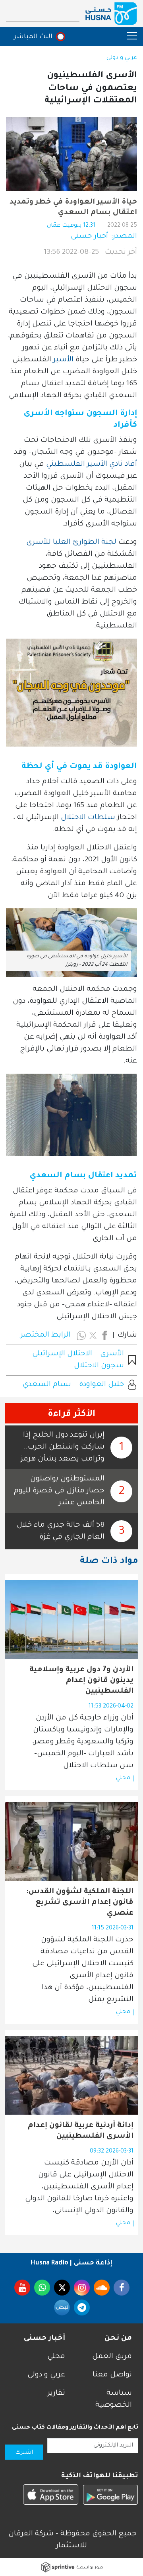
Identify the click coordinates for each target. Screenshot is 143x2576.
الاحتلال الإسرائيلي (62, 1354)
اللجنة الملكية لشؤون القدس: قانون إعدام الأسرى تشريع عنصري (80, 1903)
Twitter (62, 2288)
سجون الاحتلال (99, 1366)
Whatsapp (42, 2288)
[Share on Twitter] (93, 1335)
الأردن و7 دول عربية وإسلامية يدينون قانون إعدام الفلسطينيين (81, 1681)
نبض (62, 2307)
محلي (123, 1778)
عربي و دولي (122, 58)
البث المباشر (33, 37)
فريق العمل (112, 2357)
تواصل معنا (112, 2375)
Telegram (82, 2307)
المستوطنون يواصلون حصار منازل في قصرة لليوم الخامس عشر (59, 1491)
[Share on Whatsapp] (81, 1335)
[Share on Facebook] (104, 1335)
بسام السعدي (47, 1385)
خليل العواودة (101, 1385)
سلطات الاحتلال (88, 818)
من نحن (118, 2339)
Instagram (82, 2288)
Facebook (122, 2288)
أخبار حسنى (89, 237)
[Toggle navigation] (128, 36)
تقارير (56, 2394)
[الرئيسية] (111, 14)
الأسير (62, 360)
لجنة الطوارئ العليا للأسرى (71, 543)
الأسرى (112, 1354)
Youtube (22, 2288)
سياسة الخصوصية (114, 2400)
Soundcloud (102, 2288)
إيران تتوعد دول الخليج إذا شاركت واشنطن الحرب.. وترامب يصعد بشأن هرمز (63, 1447)
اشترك (24, 2453)
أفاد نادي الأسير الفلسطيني (91, 465)
